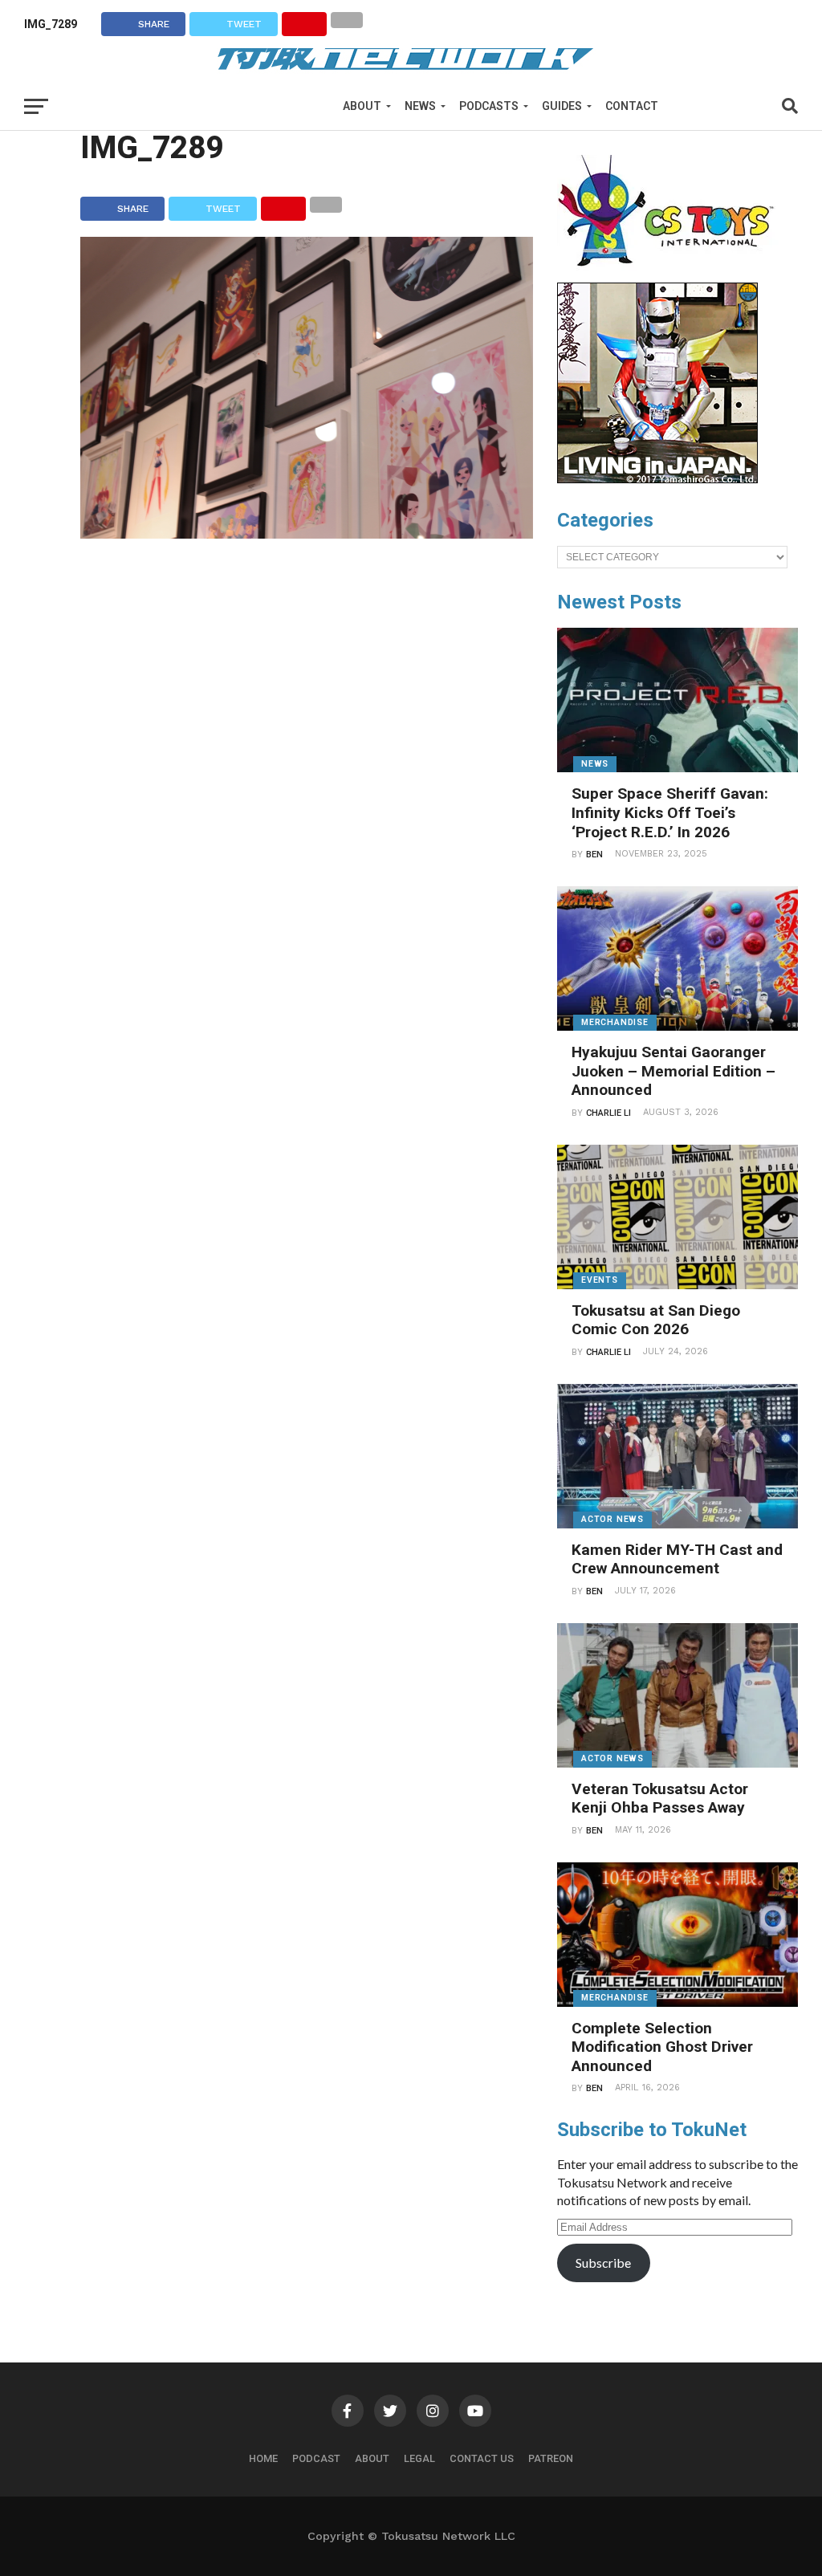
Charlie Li (608, 1113)
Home (263, 2458)
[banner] (657, 479)
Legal (419, 2458)
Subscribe (603, 2263)
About (362, 106)
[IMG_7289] (307, 533)
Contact (632, 106)
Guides (562, 106)
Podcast (316, 2458)
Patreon (551, 2458)
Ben (594, 855)
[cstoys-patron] (671, 275)
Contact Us (482, 2458)
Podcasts (489, 106)
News (420, 106)
